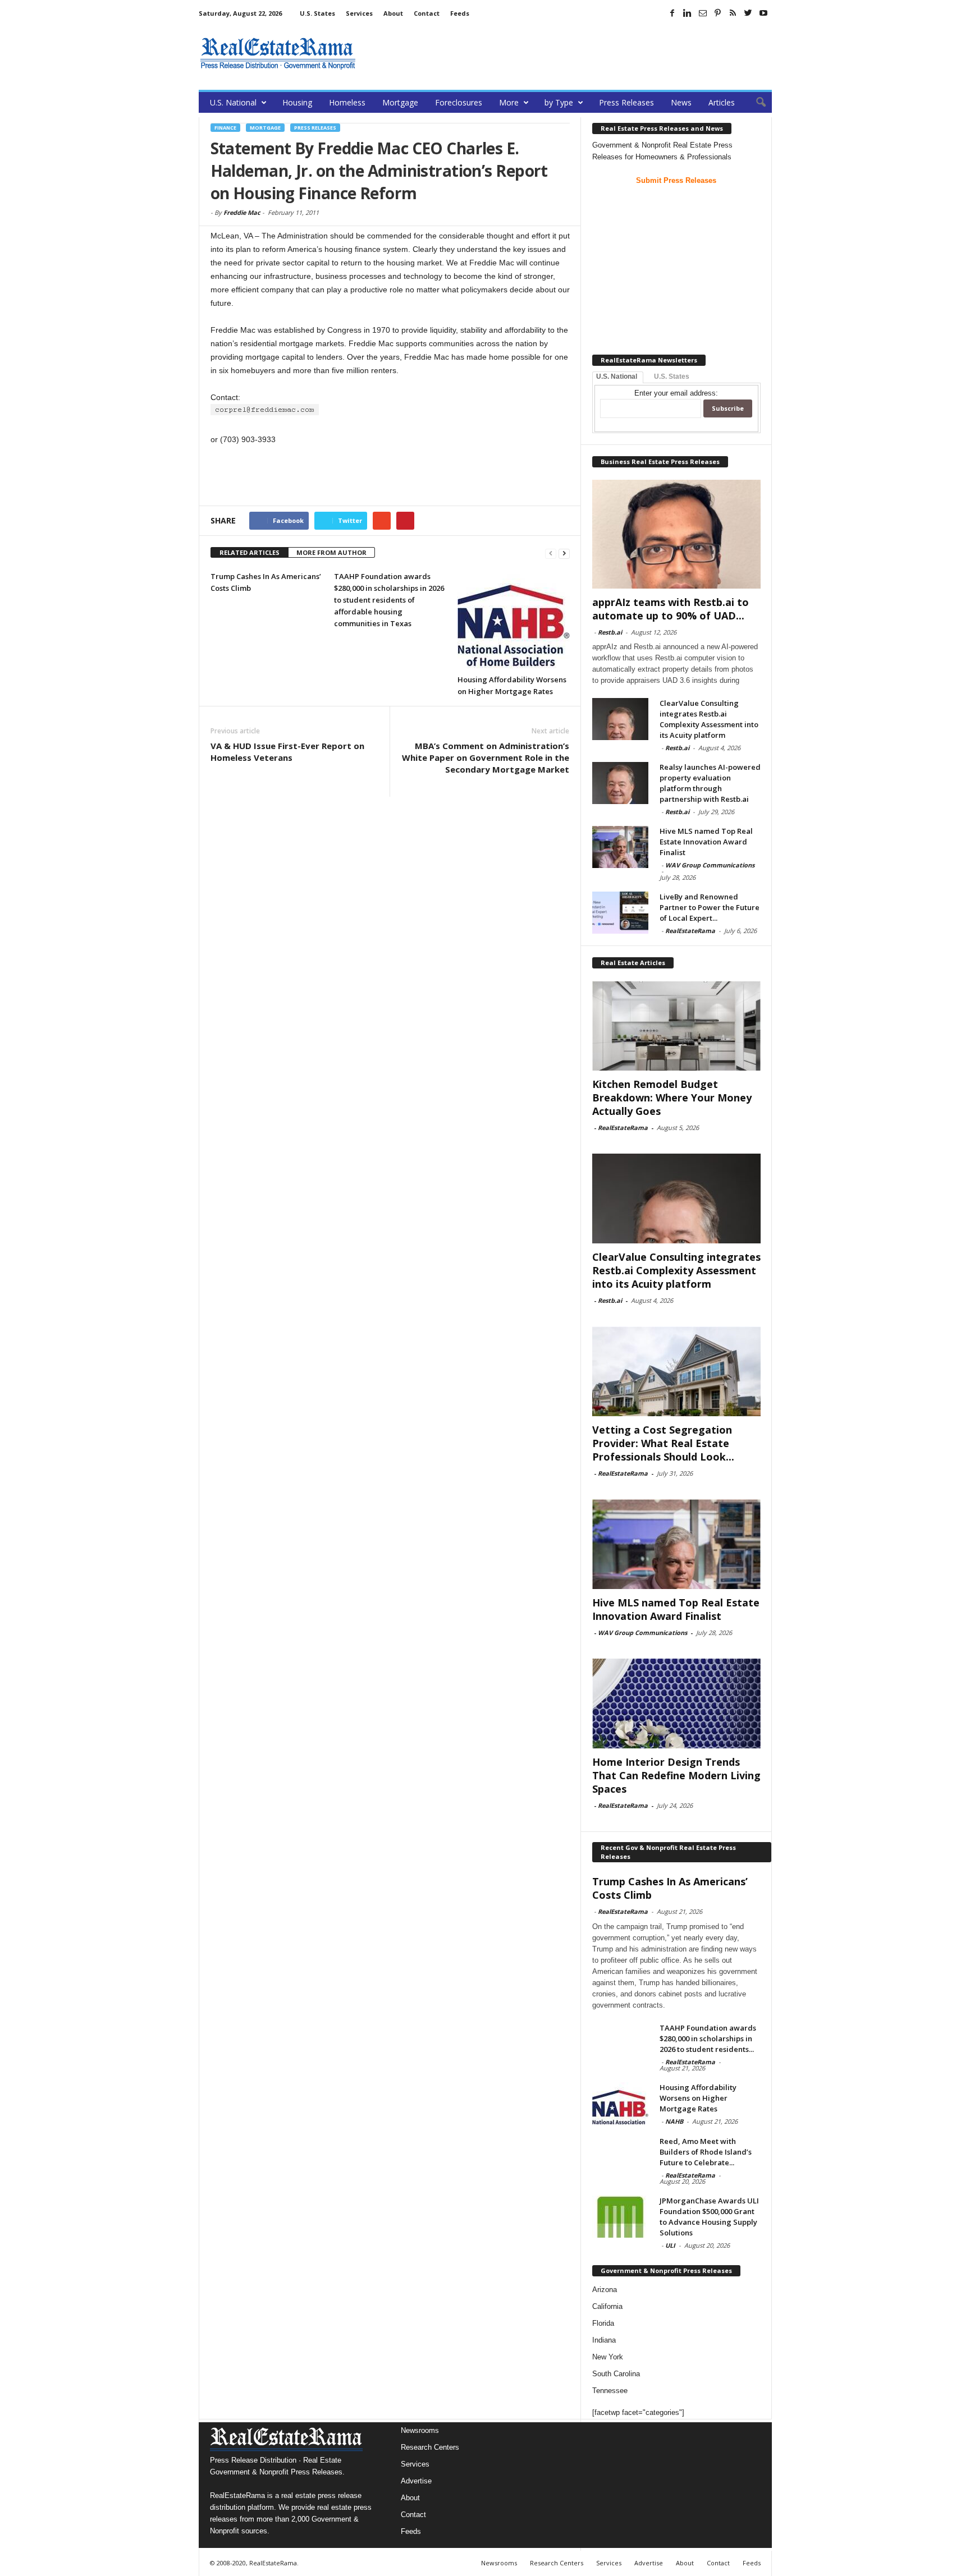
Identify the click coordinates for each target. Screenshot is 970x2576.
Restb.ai (610, 632)
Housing (297, 102)
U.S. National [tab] (617, 376)
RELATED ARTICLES (250, 552)
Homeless (347, 102)
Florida (603, 2323)
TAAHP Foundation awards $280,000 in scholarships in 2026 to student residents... (708, 2038)
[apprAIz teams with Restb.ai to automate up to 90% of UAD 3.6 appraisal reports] (676, 534)
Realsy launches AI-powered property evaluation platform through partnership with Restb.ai (710, 783)
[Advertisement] (568, 53)
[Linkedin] (688, 13)
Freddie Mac (242, 212)
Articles (722, 102)
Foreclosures (459, 102)
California (607, 2306)
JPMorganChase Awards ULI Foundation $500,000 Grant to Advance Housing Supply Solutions (709, 2217)
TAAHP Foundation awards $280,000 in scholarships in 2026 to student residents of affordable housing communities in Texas (389, 600)
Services (359, 13)
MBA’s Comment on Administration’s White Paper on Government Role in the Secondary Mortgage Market (486, 757)
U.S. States (317, 13)
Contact (427, 13)
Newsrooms (420, 2430)
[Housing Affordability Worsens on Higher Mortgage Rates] (514, 619)
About (393, 13)
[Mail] (703, 13)
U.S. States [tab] (672, 376)
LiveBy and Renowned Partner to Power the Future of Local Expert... (710, 907)
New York (608, 2357)
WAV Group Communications (710, 865)
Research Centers (430, 2447)
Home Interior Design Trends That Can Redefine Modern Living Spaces (676, 1775)
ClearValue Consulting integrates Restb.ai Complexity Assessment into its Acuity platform (709, 719)
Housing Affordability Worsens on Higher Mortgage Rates (698, 2098)
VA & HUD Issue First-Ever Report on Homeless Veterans (287, 752)
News (681, 102)
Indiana (604, 2340)
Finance (225, 128)
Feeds (460, 13)
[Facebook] (672, 13)
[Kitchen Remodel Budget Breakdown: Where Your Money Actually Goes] (676, 1026)
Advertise (416, 2481)
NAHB (674, 2121)
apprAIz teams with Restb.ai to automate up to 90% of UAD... (671, 609)
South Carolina (616, 2374)
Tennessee (610, 2391)
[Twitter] (748, 13)
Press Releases (626, 102)
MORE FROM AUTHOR (331, 552)
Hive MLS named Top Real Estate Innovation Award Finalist (706, 842)
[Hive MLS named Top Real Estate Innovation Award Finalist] (620, 847)
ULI (670, 2245)
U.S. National (233, 102)
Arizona (605, 2290)
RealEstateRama (690, 931)
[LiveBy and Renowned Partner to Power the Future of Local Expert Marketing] (620, 913)
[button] (755, 103)
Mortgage (400, 102)
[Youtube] (763, 13)
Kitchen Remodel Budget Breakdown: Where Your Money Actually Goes (672, 1098)
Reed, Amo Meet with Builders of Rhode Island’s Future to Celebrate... (706, 2152)
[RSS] (733, 13)
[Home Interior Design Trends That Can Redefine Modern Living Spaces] (676, 1703)
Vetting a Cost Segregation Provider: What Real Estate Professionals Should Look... (663, 1443)
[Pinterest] (718, 13)
